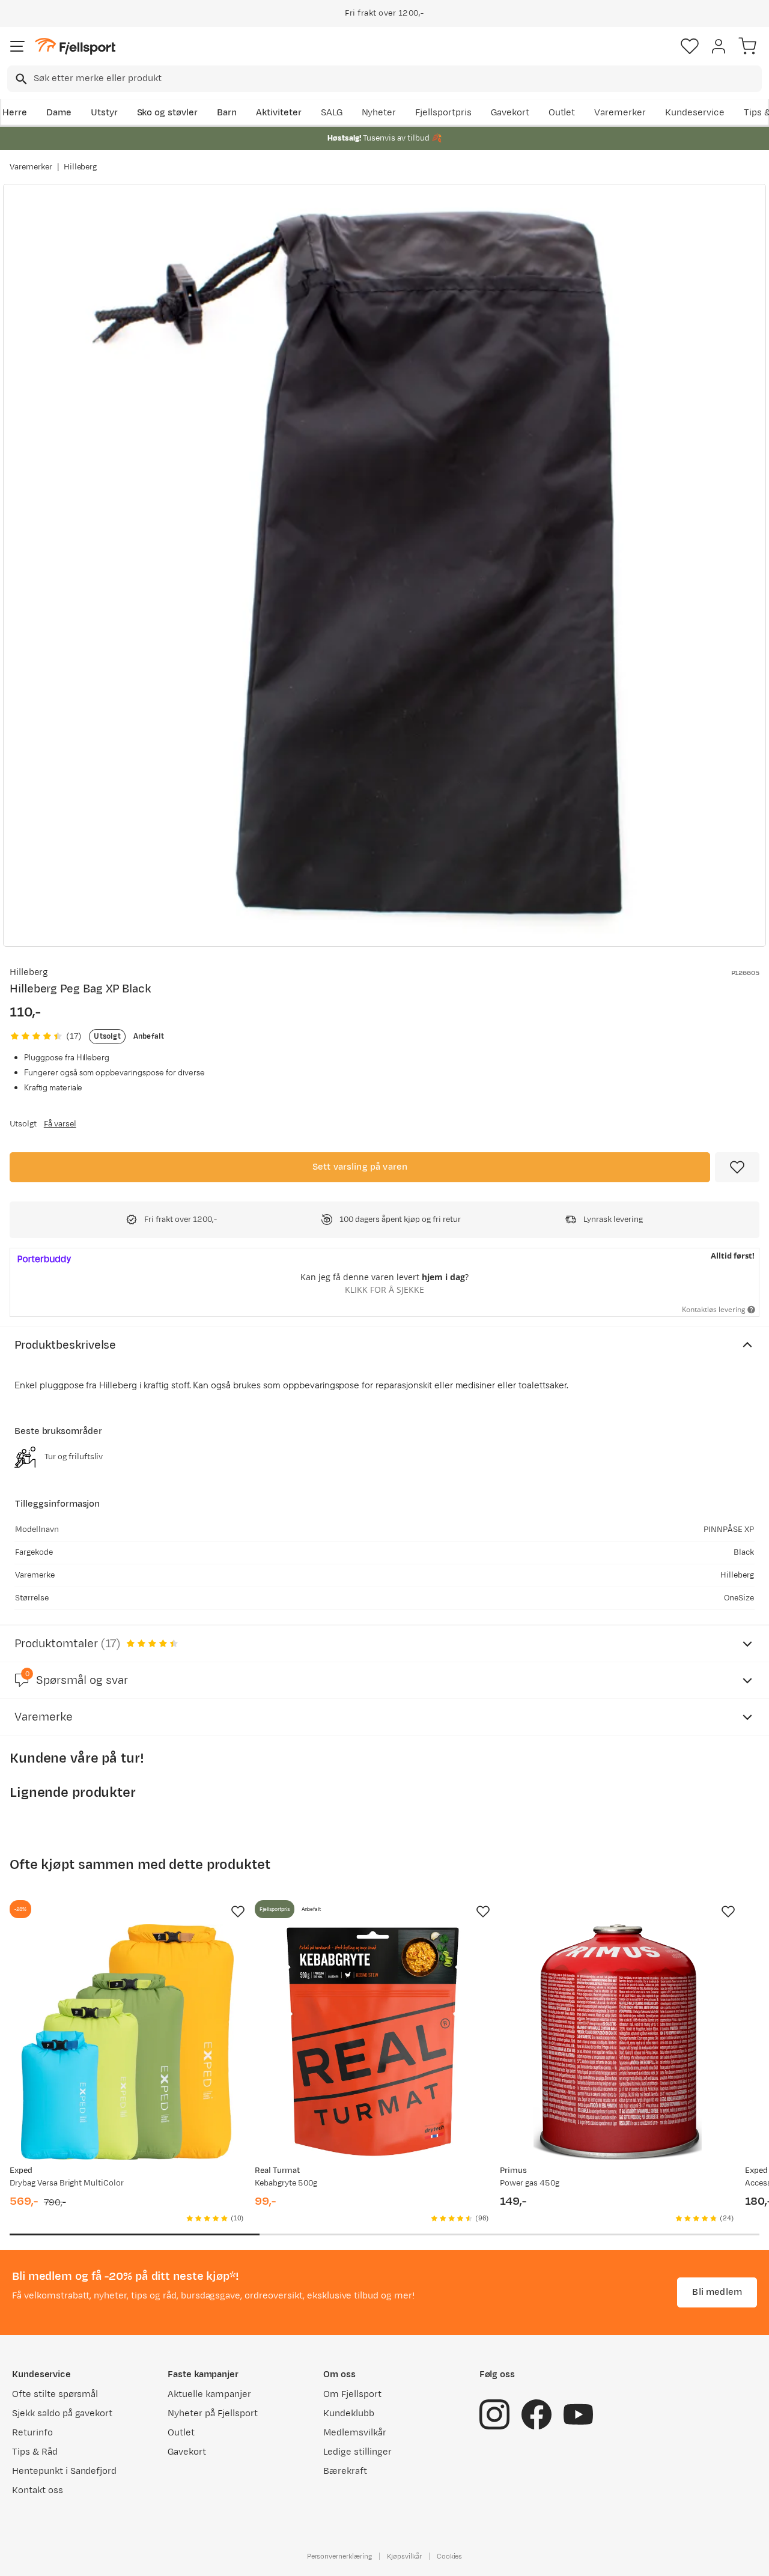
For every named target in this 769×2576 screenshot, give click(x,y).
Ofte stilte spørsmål (55, 2394)
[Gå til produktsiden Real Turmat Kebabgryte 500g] (372, 2042)
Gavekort (510, 113)
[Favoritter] (690, 46)
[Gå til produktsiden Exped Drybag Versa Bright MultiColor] (127, 2042)
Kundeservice (695, 113)
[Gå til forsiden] (75, 47)
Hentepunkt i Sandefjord (64, 2471)
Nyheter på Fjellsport (212, 2413)
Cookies (450, 2556)
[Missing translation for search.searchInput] (20, 79)
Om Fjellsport (352, 2394)
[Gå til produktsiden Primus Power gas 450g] (618, 2042)
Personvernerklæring (339, 2556)
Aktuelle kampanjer (209, 2394)
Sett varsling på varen (360, 1167)
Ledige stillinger (357, 2452)
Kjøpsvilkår (404, 2556)
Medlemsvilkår (355, 2433)
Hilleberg (81, 167)
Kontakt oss (38, 2490)
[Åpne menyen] (17, 46)
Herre (15, 113)
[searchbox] (397, 79)
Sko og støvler (168, 113)
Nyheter (379, 113)
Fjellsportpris (443, 113)
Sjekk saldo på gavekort (62, 2413)
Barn (227, 113)
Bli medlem (717, 2292)
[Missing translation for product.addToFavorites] (737, 1167)
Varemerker (620, 113)
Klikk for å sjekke (384, 1290)
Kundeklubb (349, 2413)
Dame (59, 113)
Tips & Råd (35, 2452)
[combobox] (384, 79)
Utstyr (104, 113)
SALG (332, 113)
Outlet (562, 113)
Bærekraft (345, 2471)
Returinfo (32, 2433)
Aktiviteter (279, 113)
